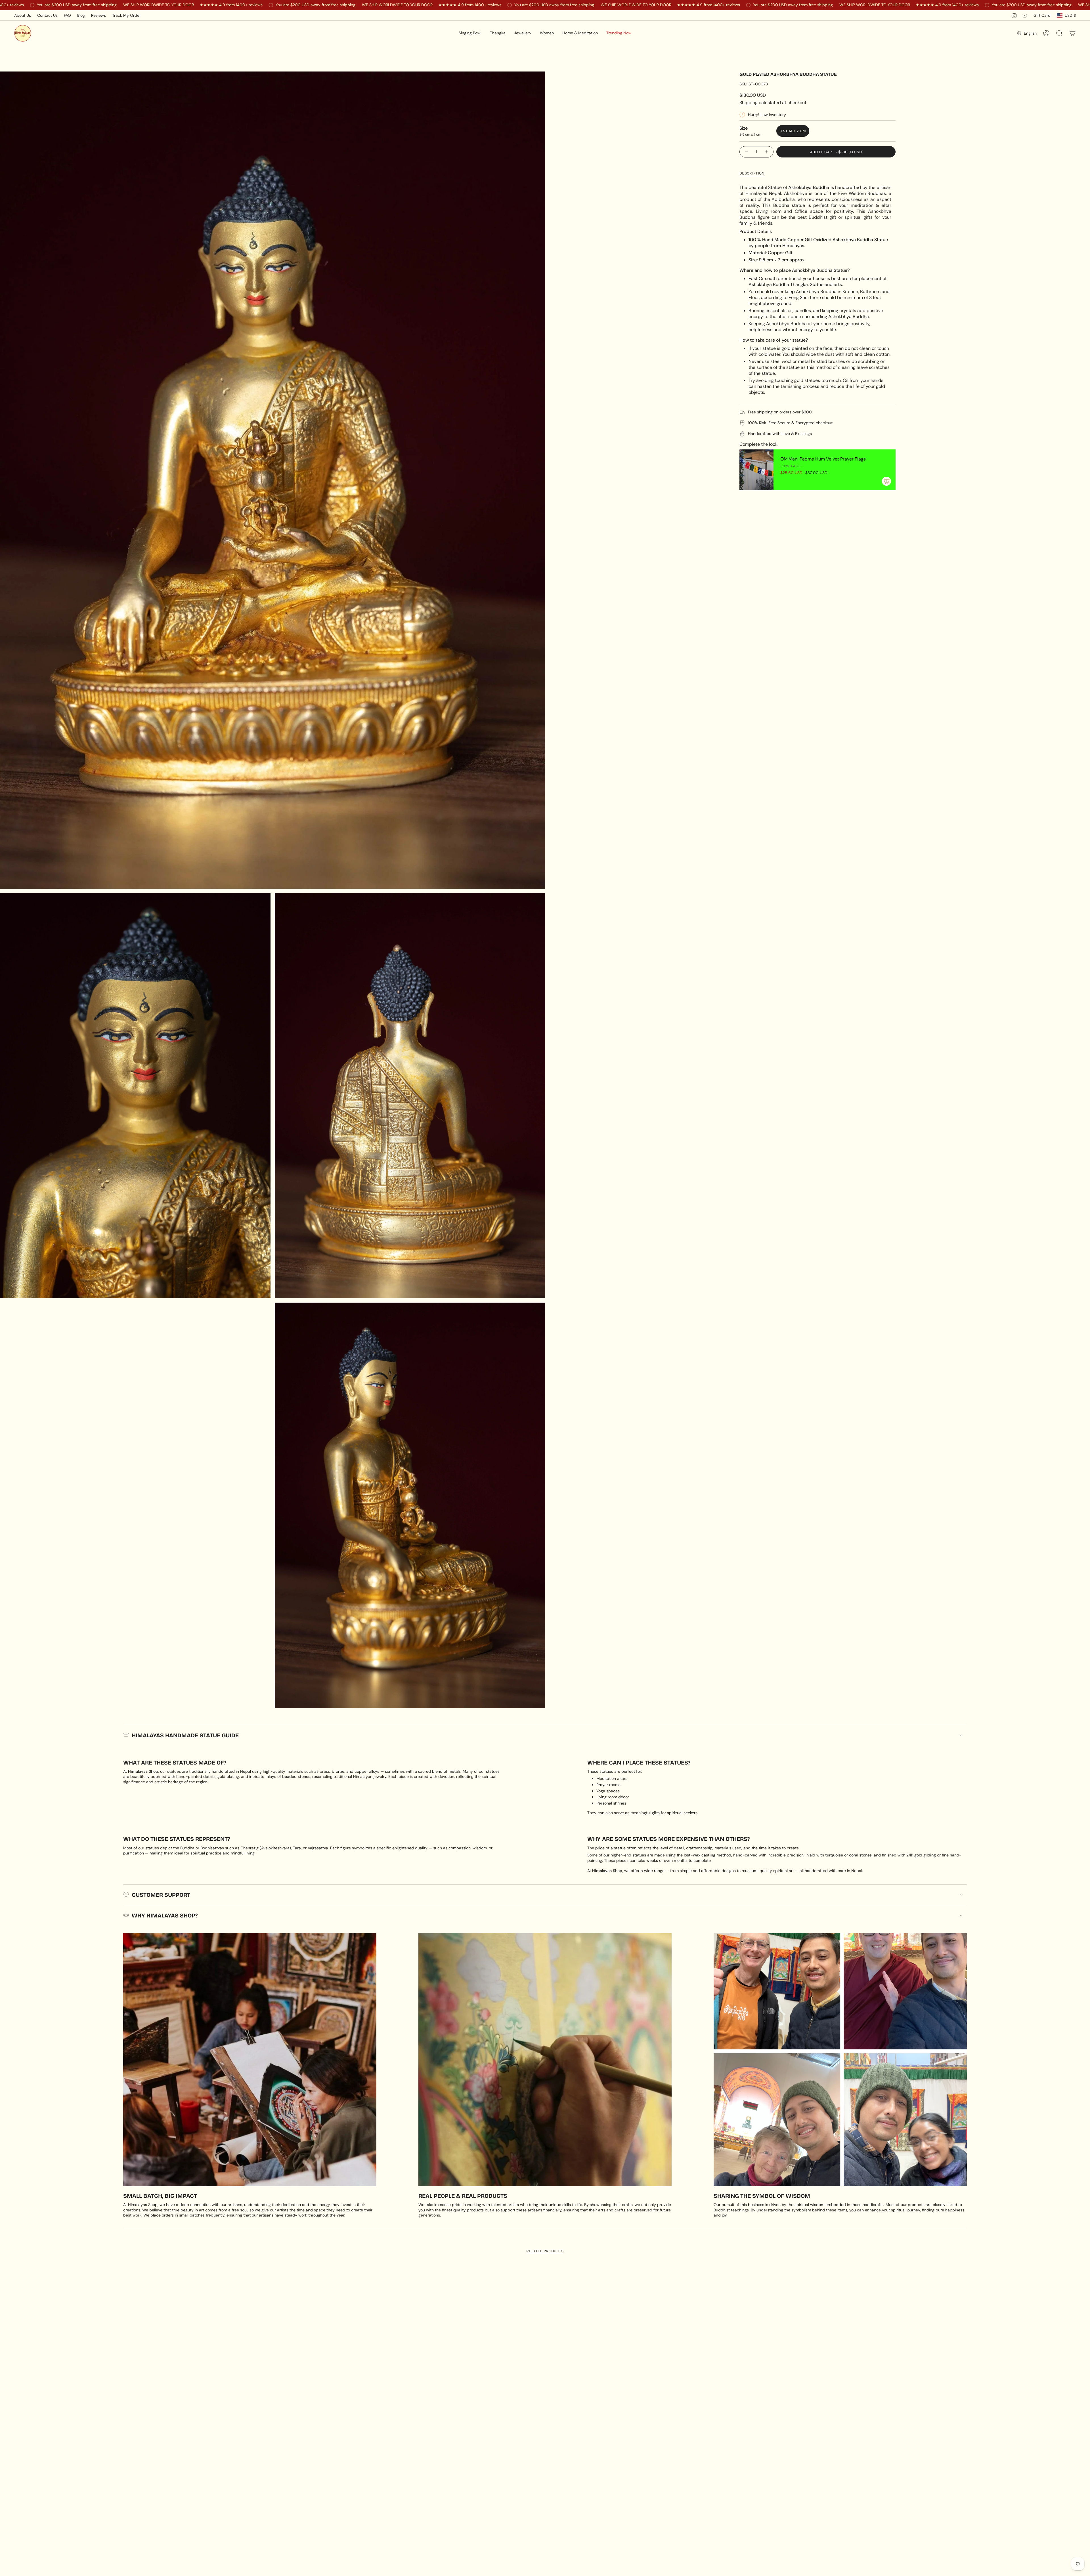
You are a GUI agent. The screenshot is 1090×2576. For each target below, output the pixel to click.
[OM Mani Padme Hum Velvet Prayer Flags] (756, 470)
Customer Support (161, 1895)
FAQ (67, 15)
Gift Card (1042, 15)
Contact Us (47, 15)
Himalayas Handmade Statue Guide (185, 1735)
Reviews (98, 15)
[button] (470, 33)
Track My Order (126, 15)
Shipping (749, 103)
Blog (81, 15)
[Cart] (1072, 33)
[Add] (886, 481)
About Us (23, 15)
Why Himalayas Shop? (165, 1915)
